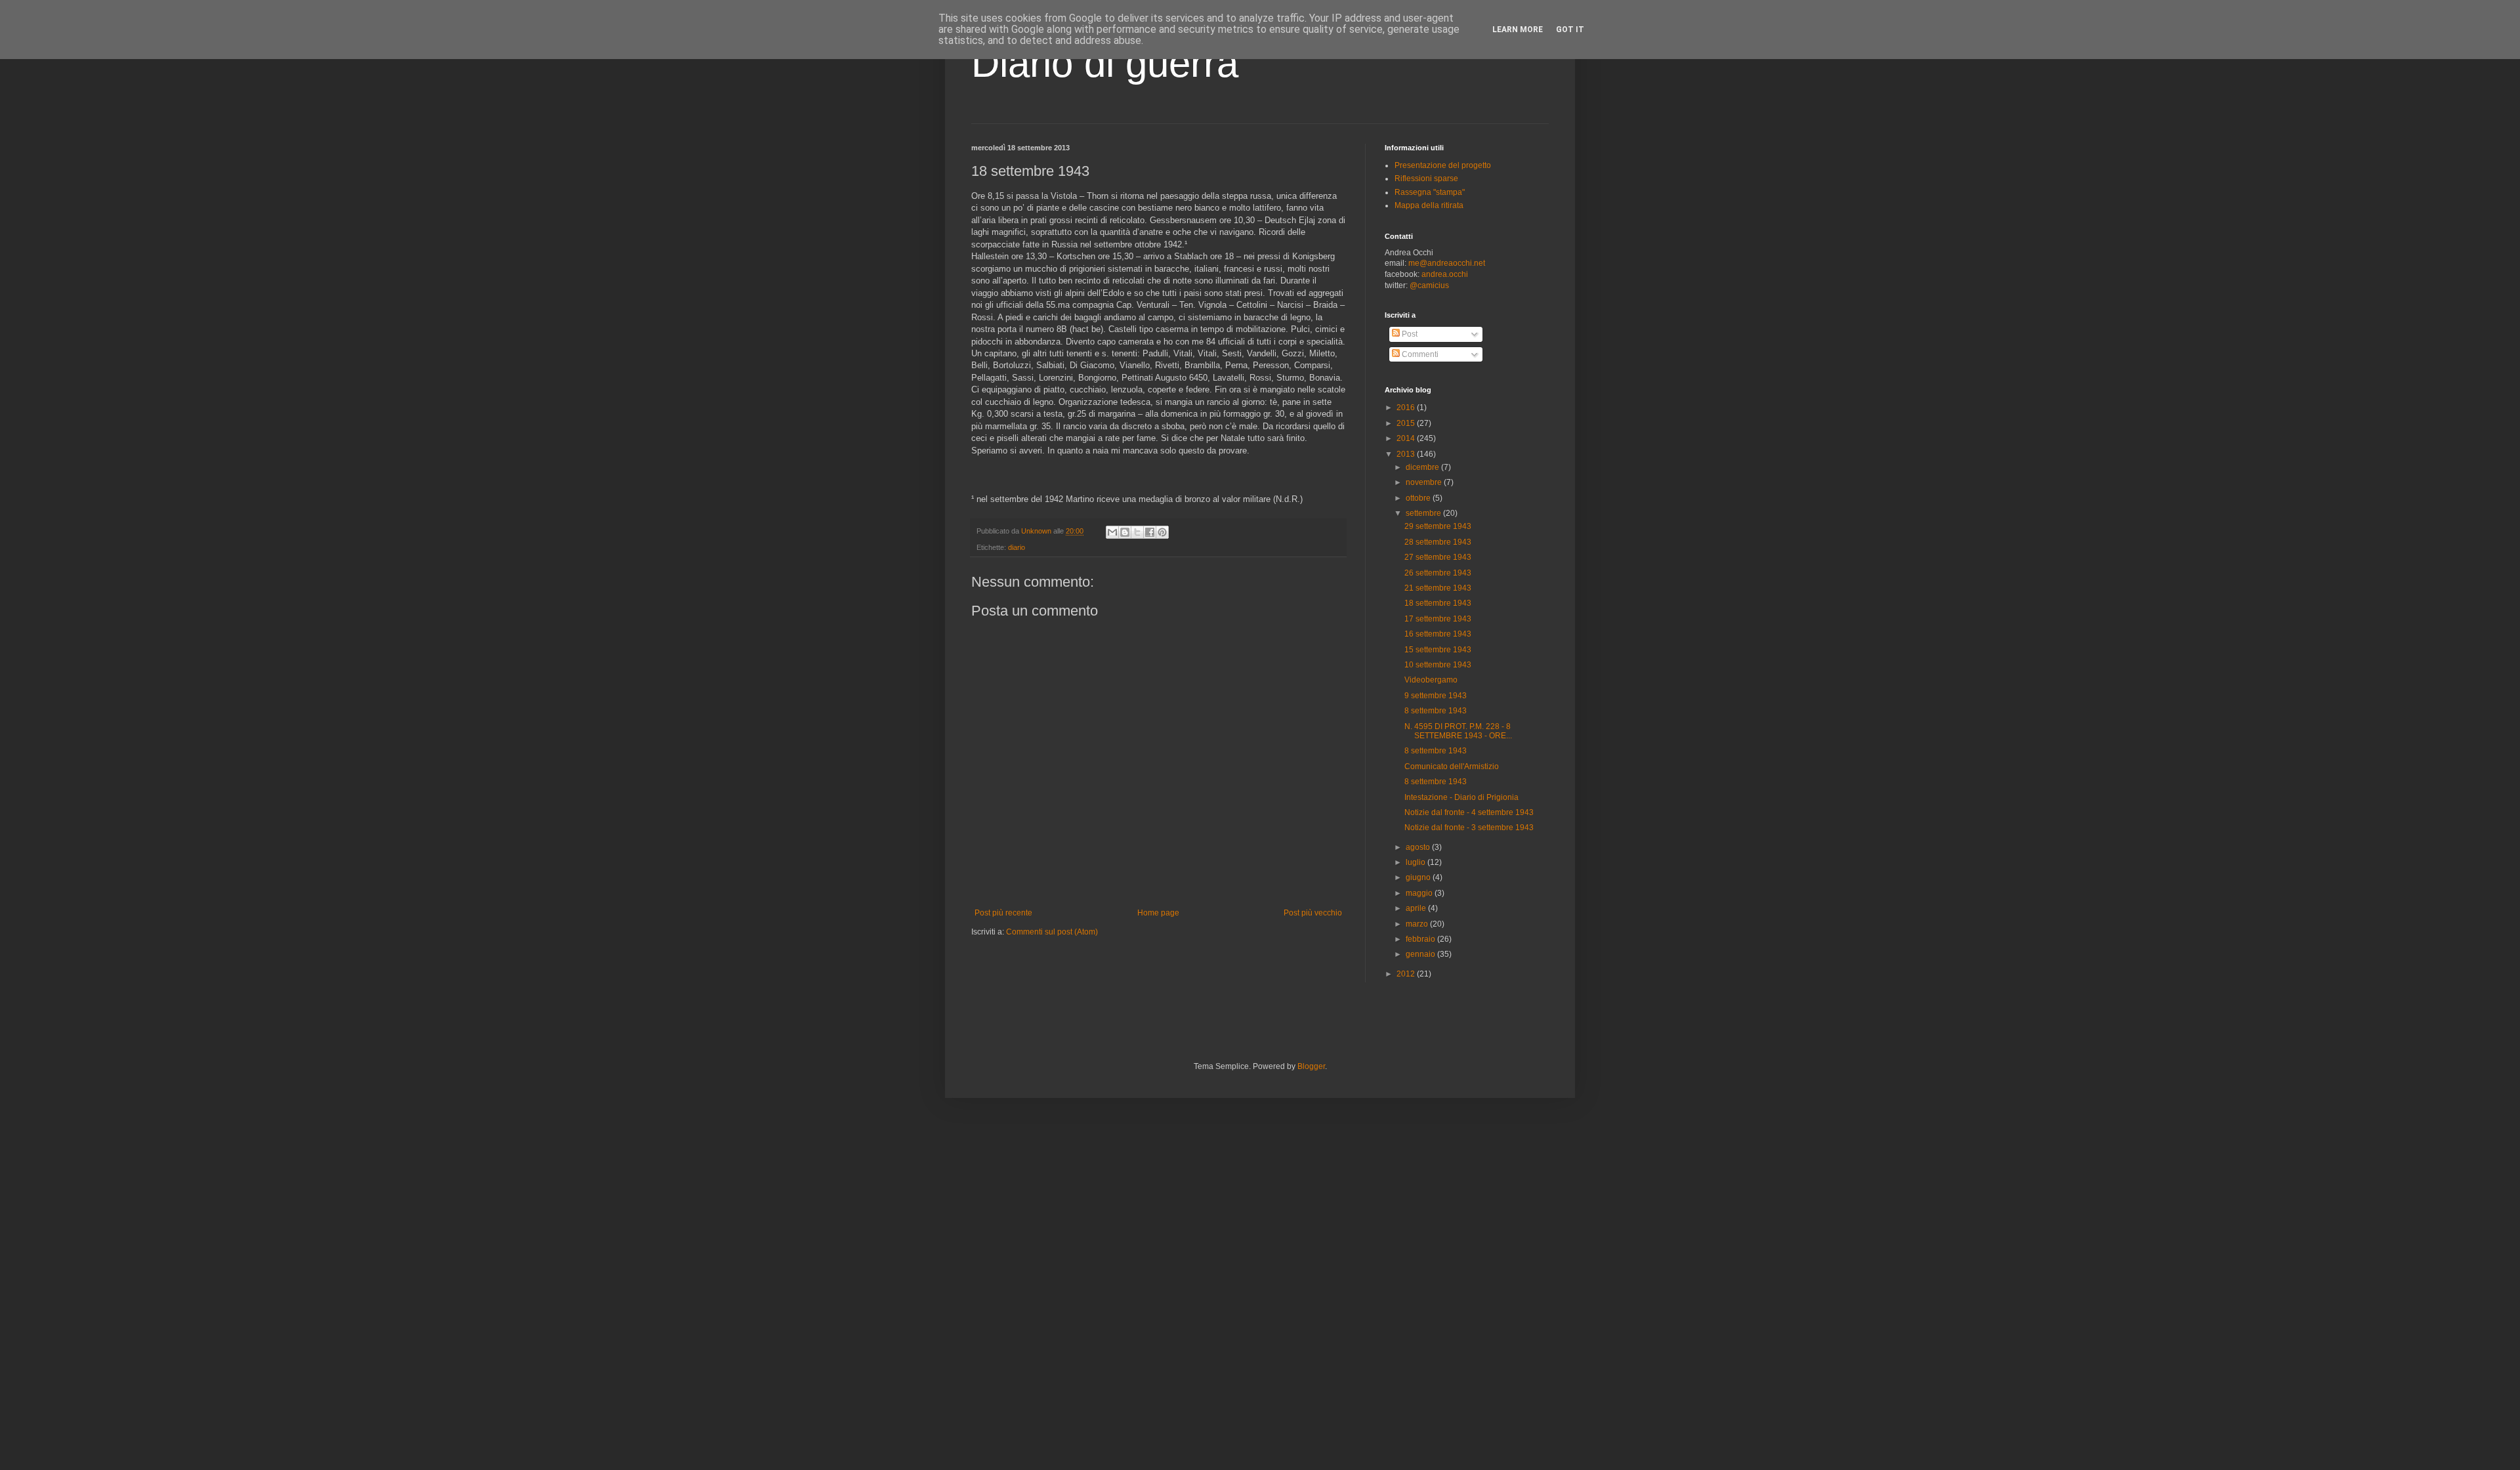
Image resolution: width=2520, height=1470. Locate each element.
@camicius (1429, 285)
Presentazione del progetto (1443, 165)
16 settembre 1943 (1438, 634)
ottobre (1419, 498)
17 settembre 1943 (1438, 619)
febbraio (1421, 939)
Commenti (1419, 354)
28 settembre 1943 (1438, 542)
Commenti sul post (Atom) (1052, 932)
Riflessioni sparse (1426, 178)
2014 (1407, 438)
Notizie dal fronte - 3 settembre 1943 (1469, 828)
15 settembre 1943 (1438, 650)
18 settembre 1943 (1438, 603)
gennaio (1421, 954)
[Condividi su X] (1137, 532)
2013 (1407, 454)
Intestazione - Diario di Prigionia (1461, 797)
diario (1017, 547)
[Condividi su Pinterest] (1162, 532)
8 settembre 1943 (1436, 711)
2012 (1407, 974)
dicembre (1423, 467)
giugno (1419, 877)
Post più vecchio (1313, 913)
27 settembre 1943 (1438, 557)
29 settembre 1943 (1438, 526)
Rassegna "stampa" (1430, 192)
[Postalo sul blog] (1125, 532)
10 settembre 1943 (1438, 665)
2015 (1407, 423)
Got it (1570, 30)
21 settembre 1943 (1438, 588)
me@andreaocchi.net (1447, 263)
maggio (1420, 893)
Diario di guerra (1105, 63)
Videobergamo (1431, 680)
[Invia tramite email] (1112, 532)
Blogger (1311, 1066)
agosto (1419, 847)
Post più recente (1003, 913)
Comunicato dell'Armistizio (1452, 766)
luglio (1417, 862)
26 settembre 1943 (1438, 573)
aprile (1417, 908)
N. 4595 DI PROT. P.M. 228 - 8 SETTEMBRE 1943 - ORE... (1458, 731)
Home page (1158, 913)
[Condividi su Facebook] (1150, 532)
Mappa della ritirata (1429, 205)
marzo (1418, 924)
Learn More (1518, 30)
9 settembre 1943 (1436, 696)
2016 (1407, 408)
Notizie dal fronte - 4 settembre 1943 (1469, 812)
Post (1409, 334)
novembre (1425, 482)
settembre (1424, 513)
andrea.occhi (1445, 274)
